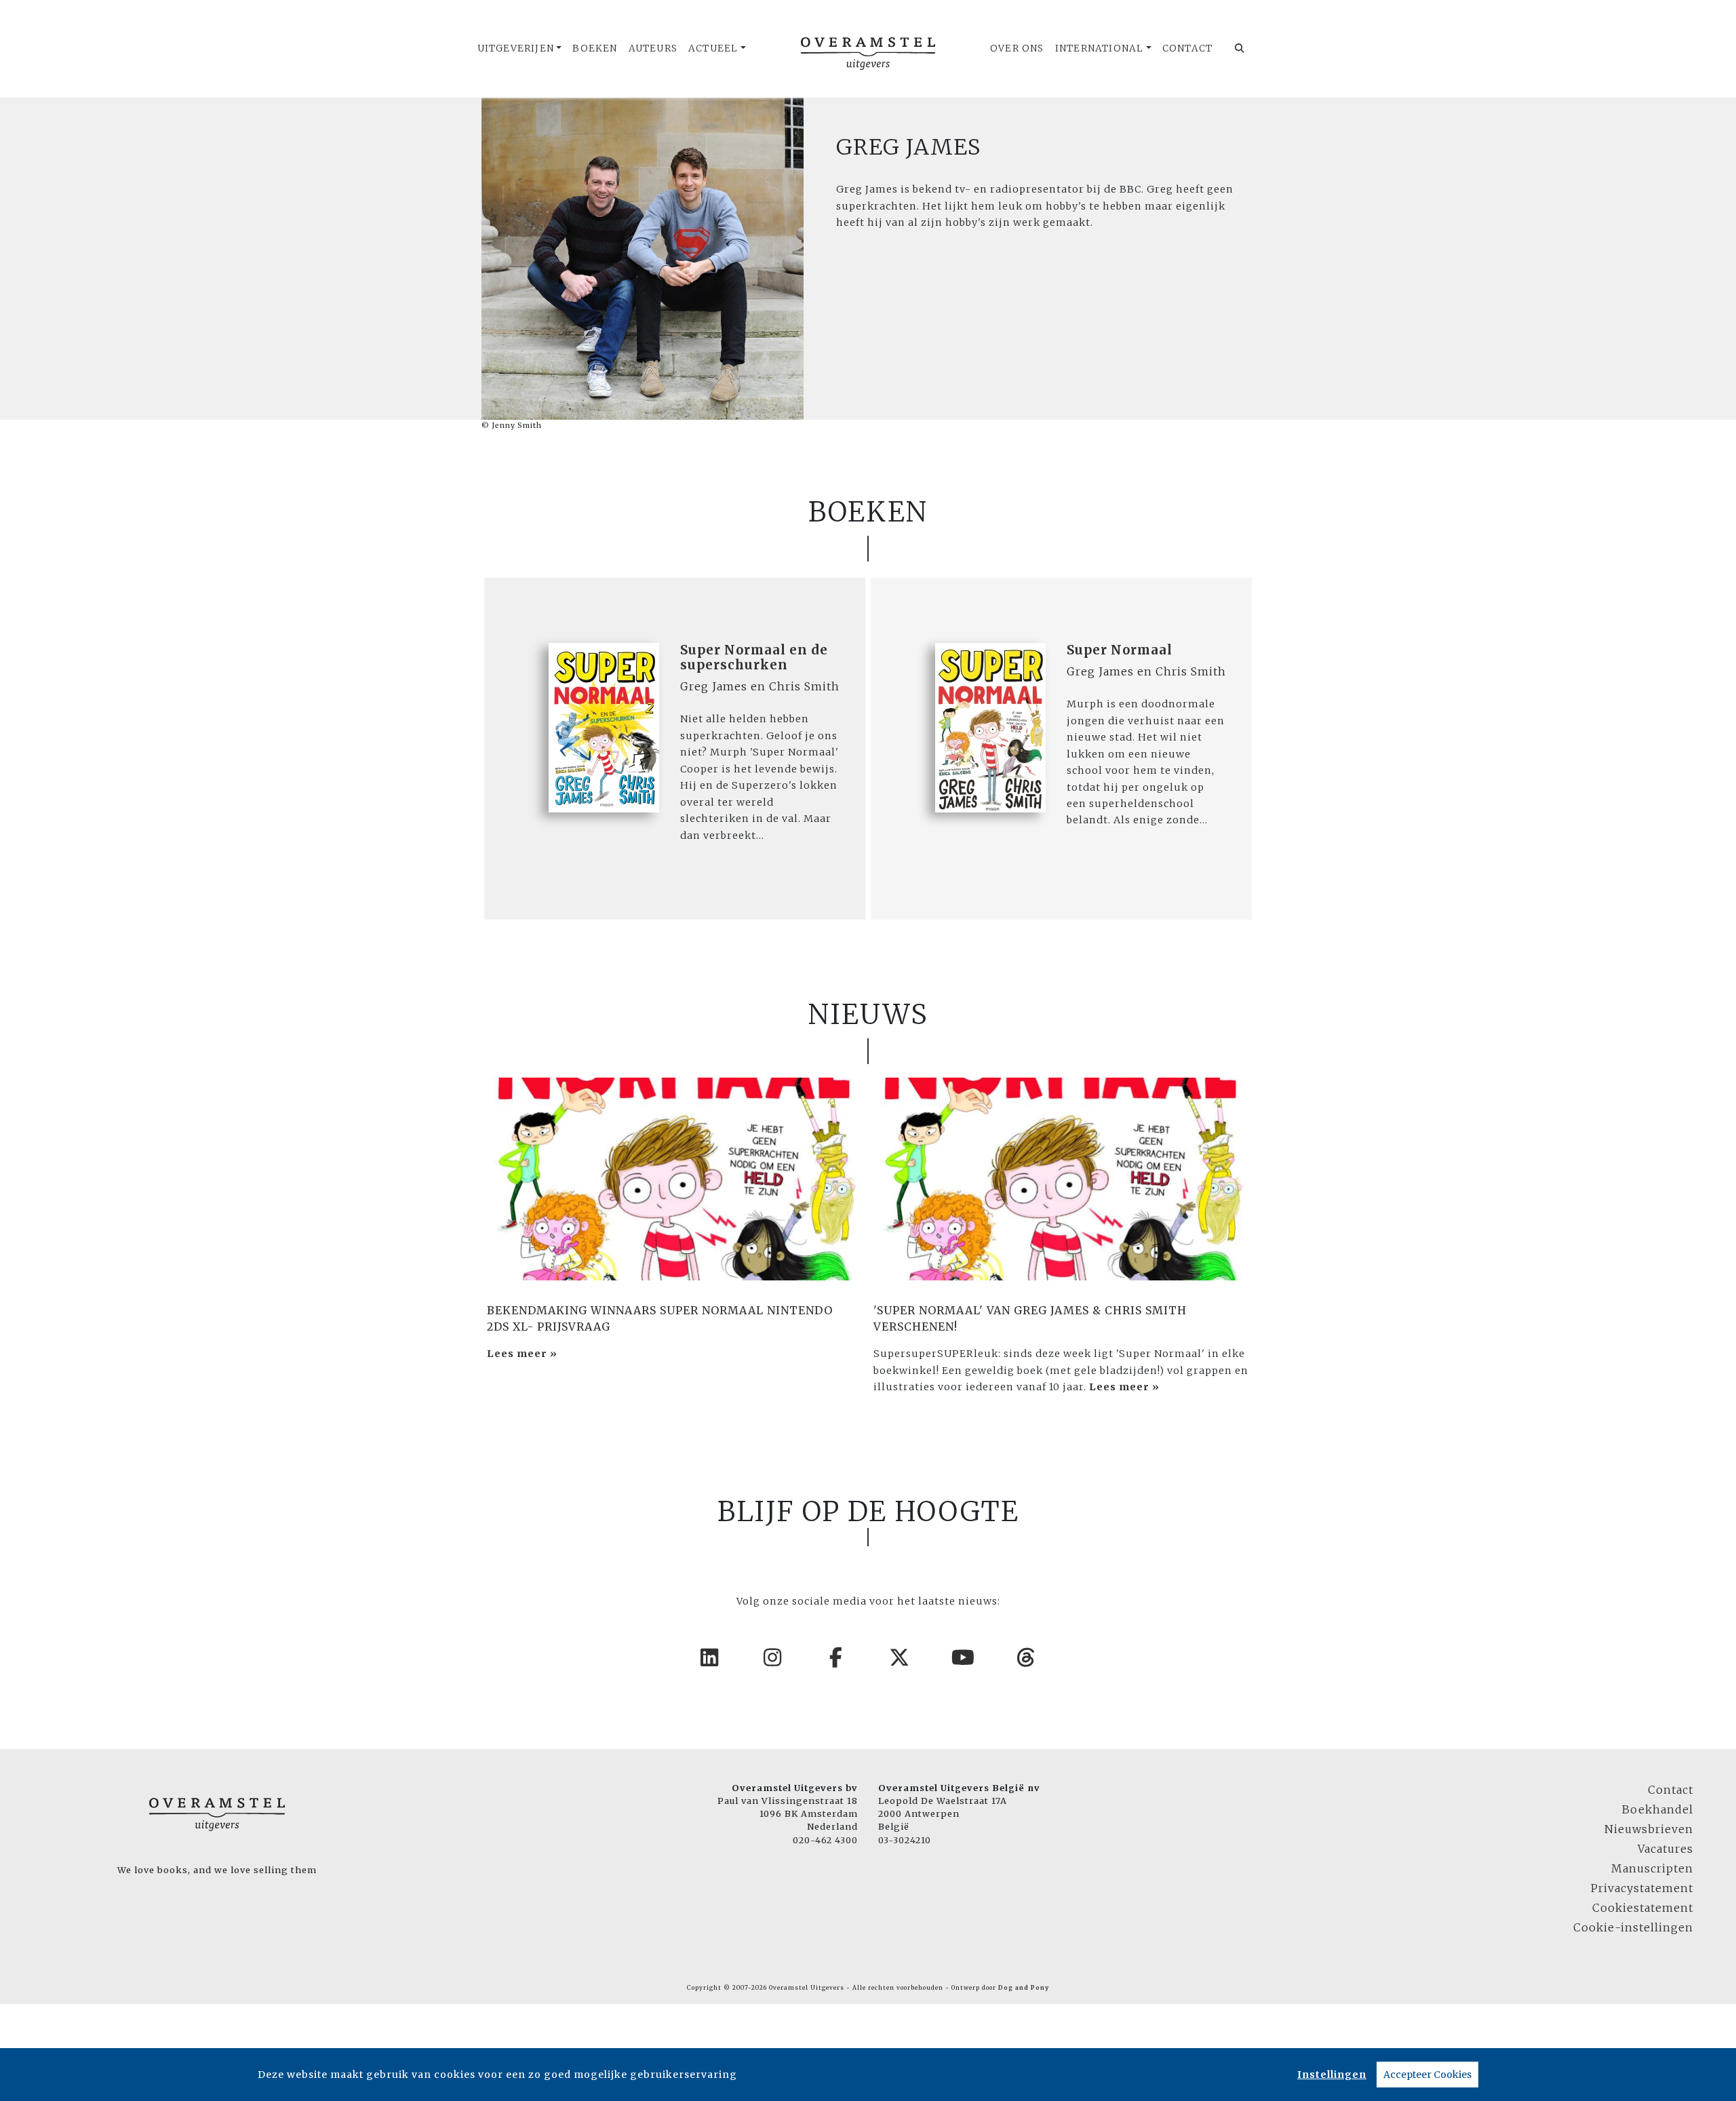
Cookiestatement (1643, 1908)
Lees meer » (522, 1354)
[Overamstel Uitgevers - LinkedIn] (710, 1657)
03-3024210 (905, 1840)
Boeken (595, 48)
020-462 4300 (825, 1840)
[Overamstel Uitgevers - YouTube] (964, 1657)
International (1100, 48)
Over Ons (1017, 48)
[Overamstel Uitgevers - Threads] (1027, 1657)
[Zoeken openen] (1240, 49)
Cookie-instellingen (1633, 1927)
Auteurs (653, 48)
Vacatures (1665, 1849)
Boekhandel (1658, 1809)
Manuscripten (1652, 1868)
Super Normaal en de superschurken (754, 657)
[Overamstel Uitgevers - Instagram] (773, 1657)
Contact (1187, 48)
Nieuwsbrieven (1649, 1829)
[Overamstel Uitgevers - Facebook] (837, 1657)
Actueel (713, 48)
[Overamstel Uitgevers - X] (900, 1657)
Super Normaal (1120, 650)
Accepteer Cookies (1427, 2075)
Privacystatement (1642, 1888)
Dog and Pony (1024, 1988)
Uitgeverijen (516, 48)
